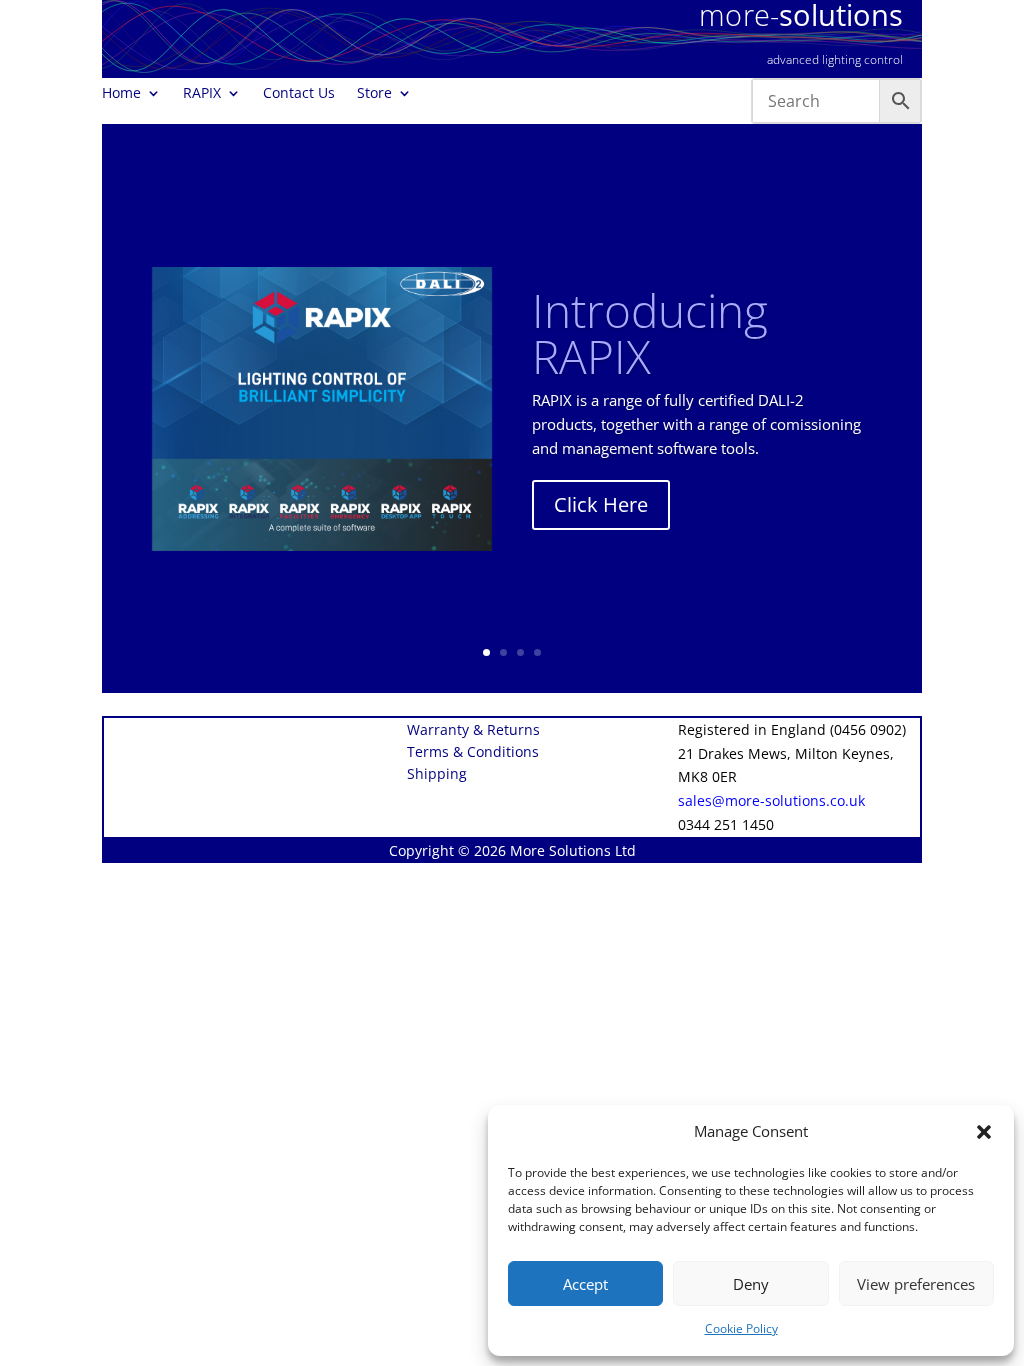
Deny (751, 1284)
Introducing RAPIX (650, 333)
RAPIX (202, 94)
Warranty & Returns (473, 731)
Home (121, 94)
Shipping (437, 775)
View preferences (916, 1284)
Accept (585, 1284)
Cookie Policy (741, 1328)
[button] (984, 1132)
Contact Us (299, 94)
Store (374, 94)
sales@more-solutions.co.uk (771, 800)
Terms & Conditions (473, 753)
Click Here (601, 504)
